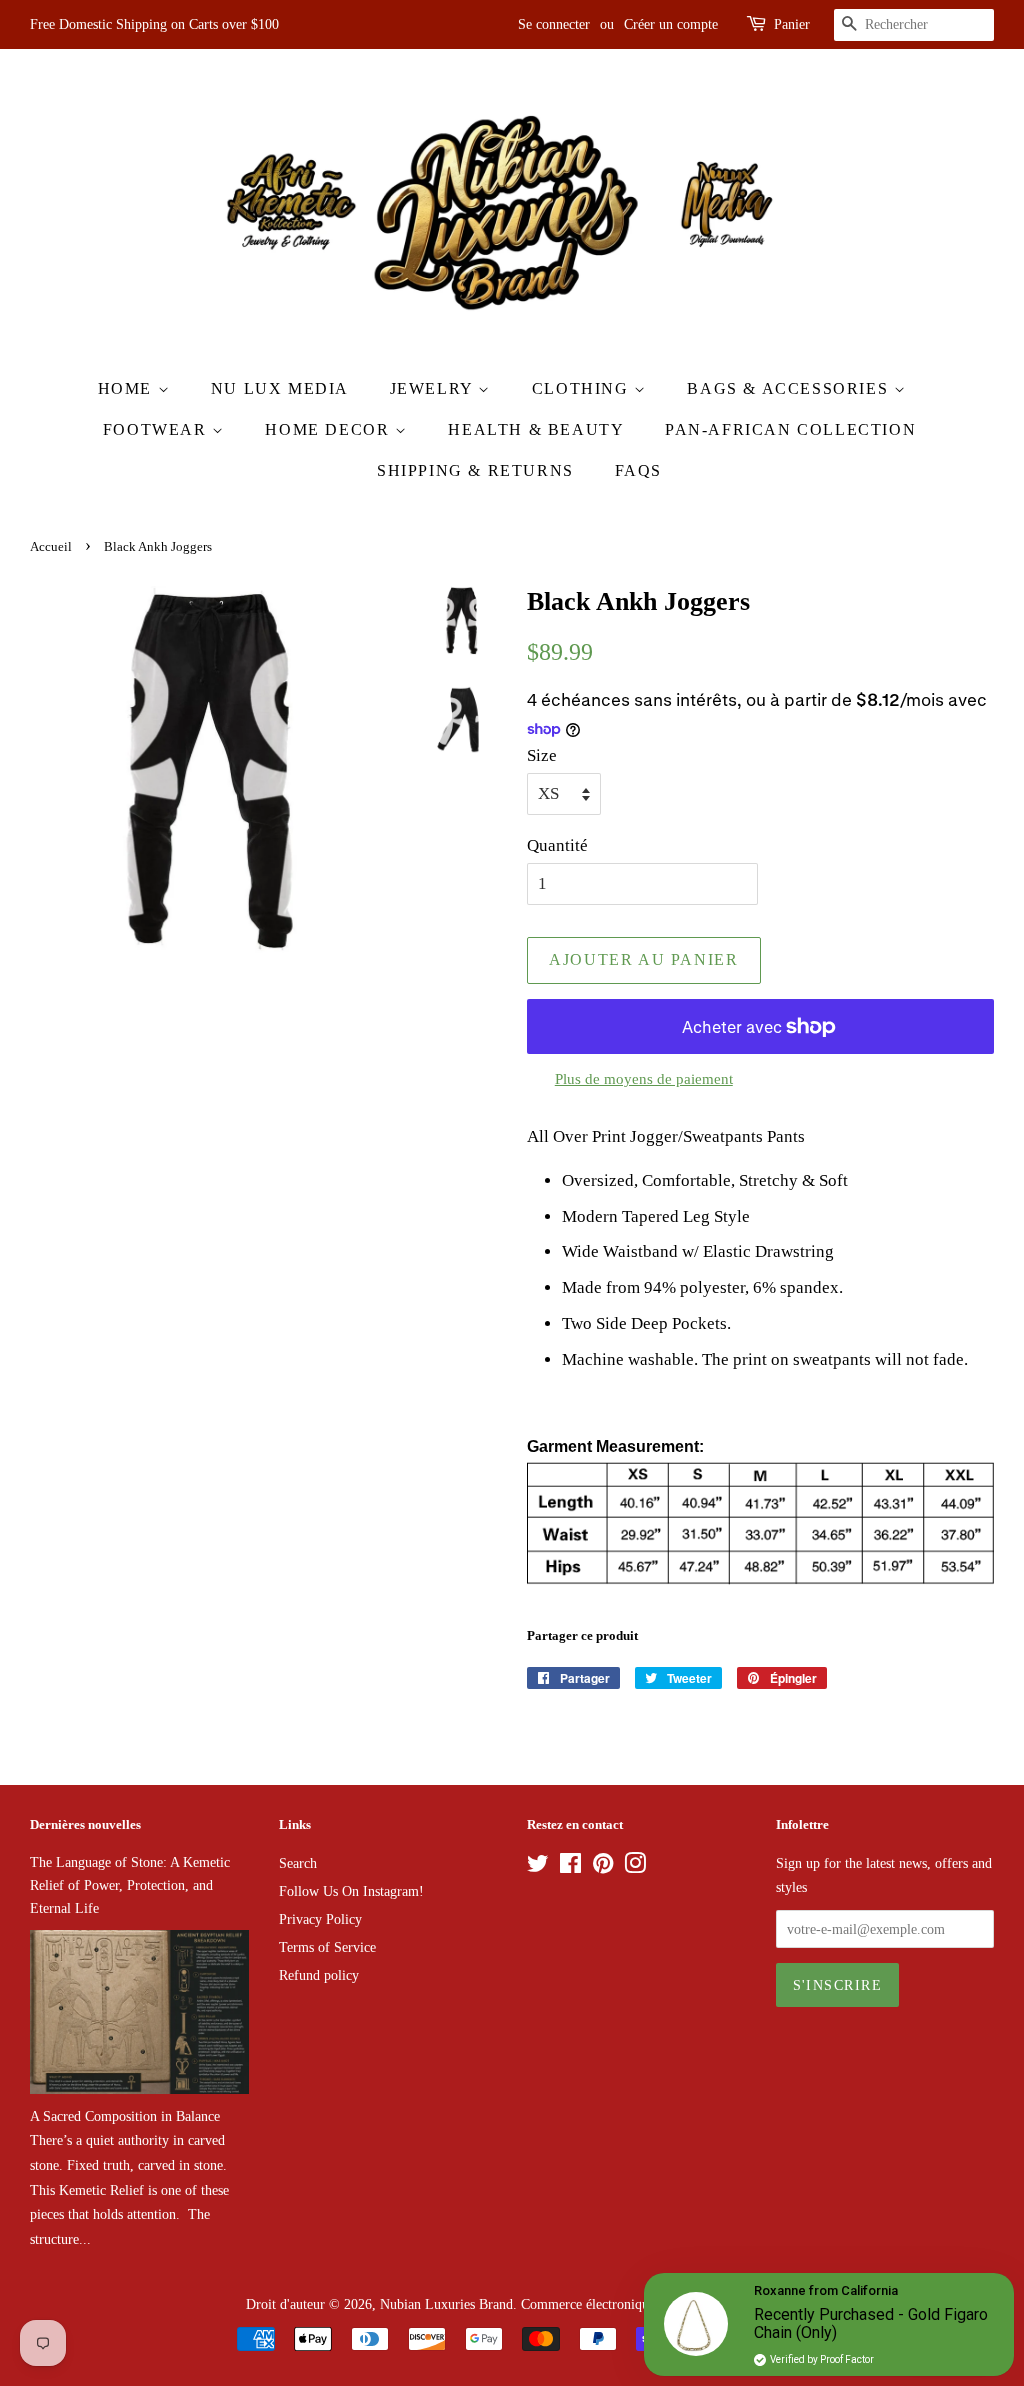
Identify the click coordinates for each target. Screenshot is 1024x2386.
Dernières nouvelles (85, 1824)
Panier (792, 24)
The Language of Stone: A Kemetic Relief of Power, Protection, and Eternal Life (130, 1885)
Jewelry (434, 388)
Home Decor (330, 429)
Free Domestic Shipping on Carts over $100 (154, 24)
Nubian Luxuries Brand (446, 2304)
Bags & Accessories (790, 388)
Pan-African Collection (790, 429)
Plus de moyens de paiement (644, 1079)
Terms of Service (327, 1947)
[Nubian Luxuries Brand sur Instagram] (635, 1867)
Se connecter (554, 24)
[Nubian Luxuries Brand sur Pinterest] (603, 1867)
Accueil (51, 547)
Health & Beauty (536, 429)
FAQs (638, 470)
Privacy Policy (320, 1919)
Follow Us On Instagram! (351, 1891)
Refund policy (319, 1975)
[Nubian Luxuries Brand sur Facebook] (570, 1867)
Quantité (557, 845)
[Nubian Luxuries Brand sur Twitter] (538, 1867)
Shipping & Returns (475, 470)
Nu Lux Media (280, 388)
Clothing (583, 388)
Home (128, 388)
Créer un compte (671, 24)
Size (542, 755)
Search (298, 1863)
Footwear (157, 429)
